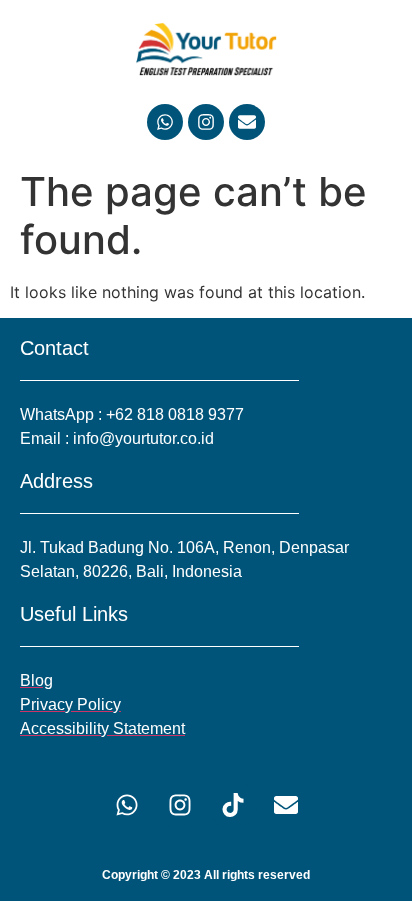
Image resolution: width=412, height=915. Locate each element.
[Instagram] (206, 122)
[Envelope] (247, 122)
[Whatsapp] (165, 122)
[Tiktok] (233, 805)
